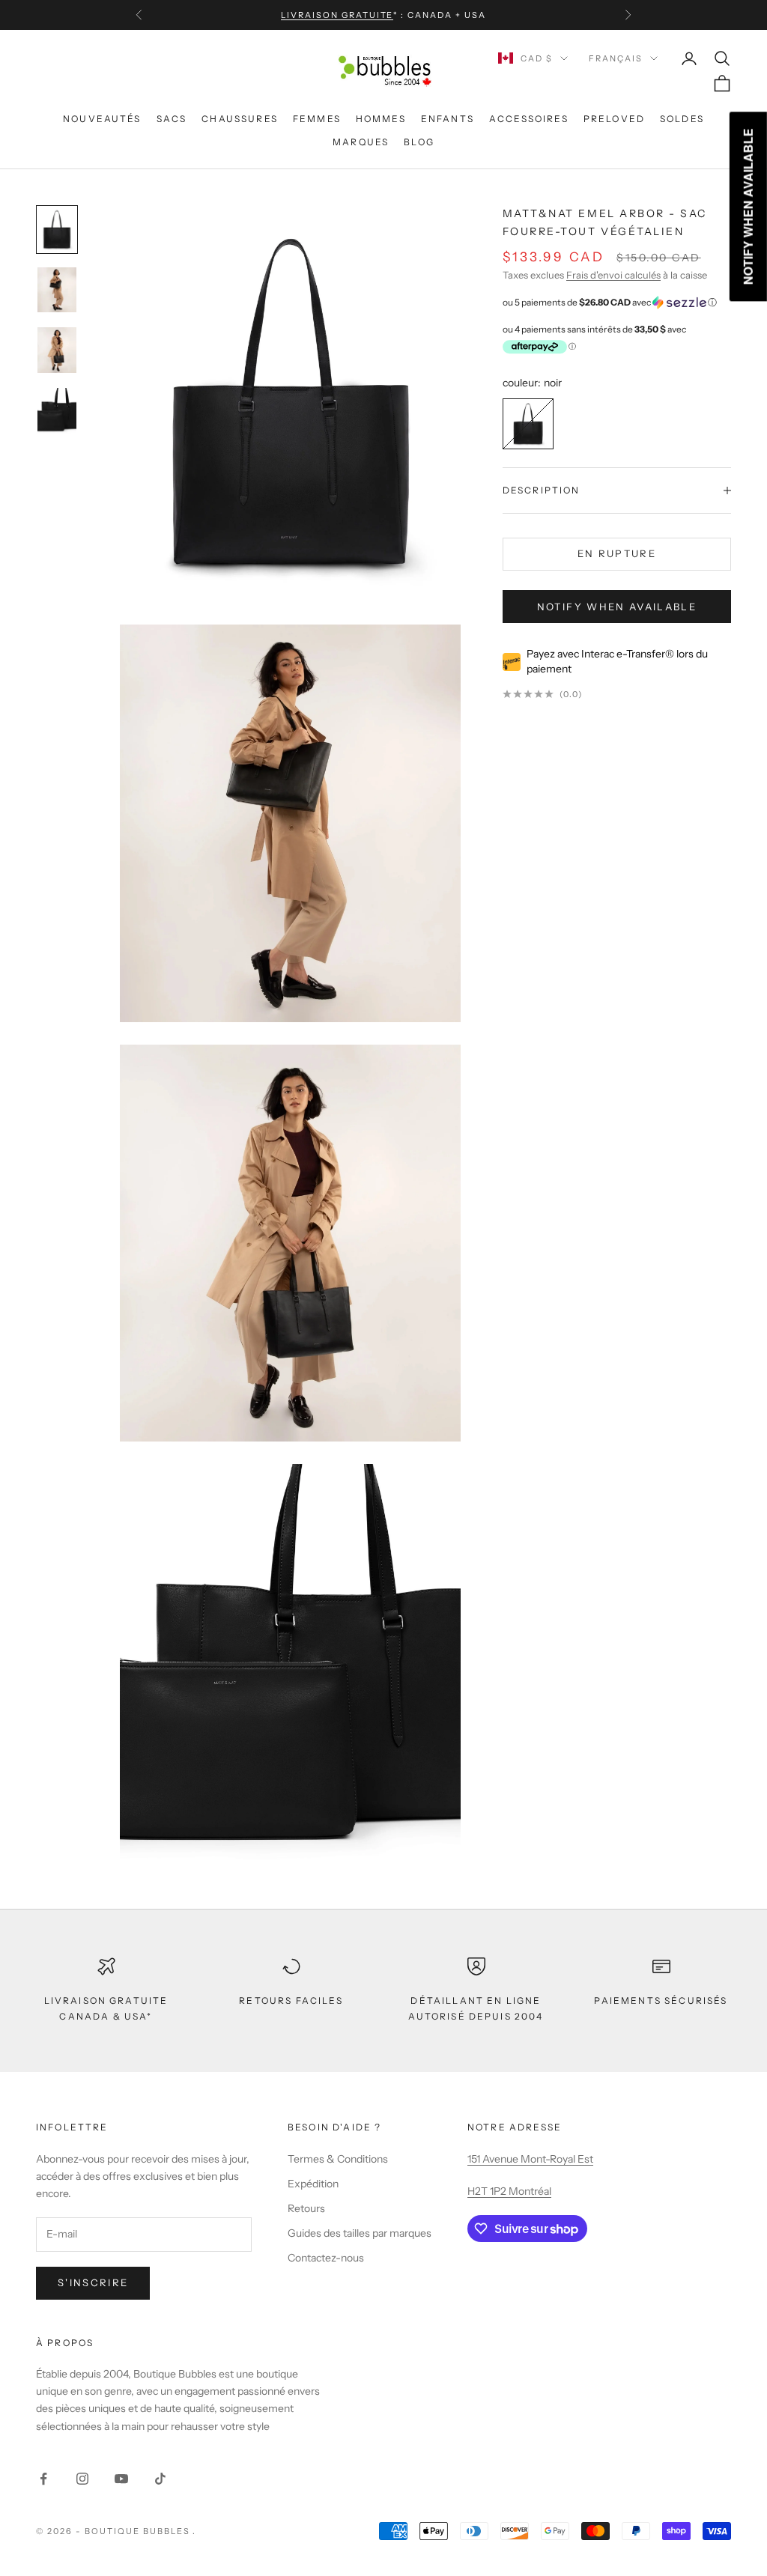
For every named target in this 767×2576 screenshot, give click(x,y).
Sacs (172, 119)
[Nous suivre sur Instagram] (82, 2479)
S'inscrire (93, 2282)
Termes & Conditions (338, 2159)
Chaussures (240, 119)
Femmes (317, 119)
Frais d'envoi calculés (613, 275)
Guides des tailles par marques (360, 2233)
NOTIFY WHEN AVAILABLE (617, 607)
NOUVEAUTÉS (102, 119)
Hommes (381, 119)
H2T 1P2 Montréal (509, 2191)
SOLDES (682, 119)
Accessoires (529, 119)
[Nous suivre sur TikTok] (160, 2479)
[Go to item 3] (57, 411)
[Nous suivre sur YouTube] (121, 2479)
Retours (306, 2208)
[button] (617, 303)
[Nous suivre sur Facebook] (43, 2479)
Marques (361, 142)
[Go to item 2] (57, 350)
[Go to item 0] (57, 230)
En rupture (617, 553)
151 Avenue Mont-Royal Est (530, 2159)
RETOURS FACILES (291, 2001)
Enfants (448, 119)
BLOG (419, 142)
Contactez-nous (326, 2258)
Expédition (313, 2184)
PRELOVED (614, 119)
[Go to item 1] (57, 290)
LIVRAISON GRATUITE (337, 15)
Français (616, 58)
